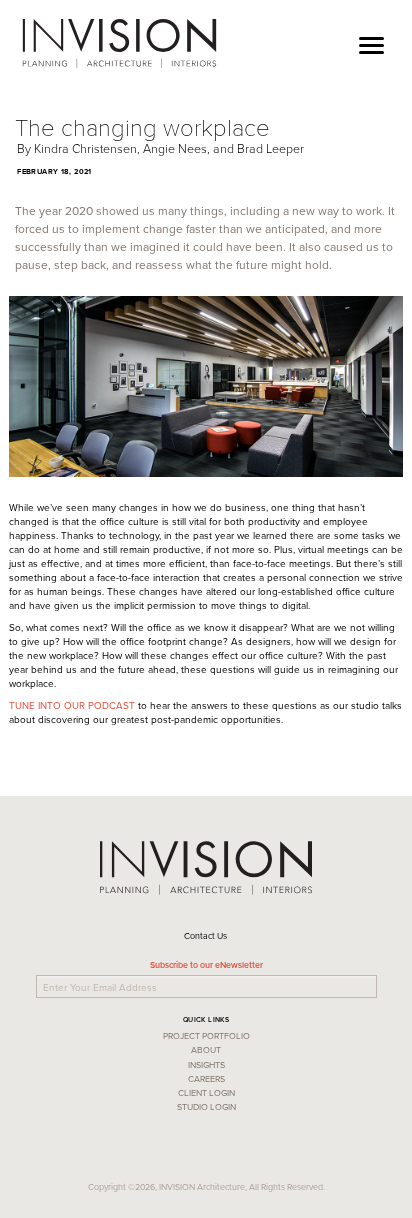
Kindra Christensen (85, 148)
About (206, 1049)
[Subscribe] (379, 984)
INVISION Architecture (119, 44)
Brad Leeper (270, 148)
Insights (206, 1064)
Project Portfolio (206, 1035)
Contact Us (206, 935)
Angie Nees (175, 148)
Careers (206, 1078)
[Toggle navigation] (371, 40)
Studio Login (206, 1106)
